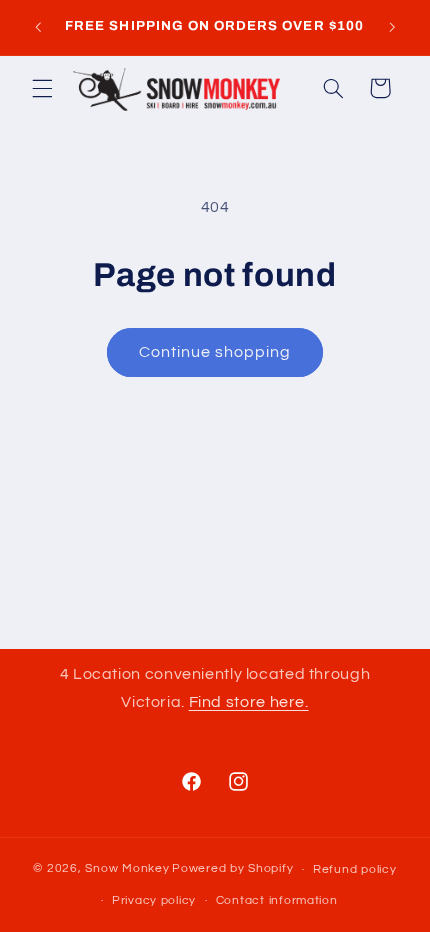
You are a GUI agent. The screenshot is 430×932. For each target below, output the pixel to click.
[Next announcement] (392, 27)
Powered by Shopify (232, 869)
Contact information (277, 900)
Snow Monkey (127, 869)
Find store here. (249, 702)
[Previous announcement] (38, 27)
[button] (42, 88)
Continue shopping (215, 352)
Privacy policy (154, 900)
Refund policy (355, 869)
